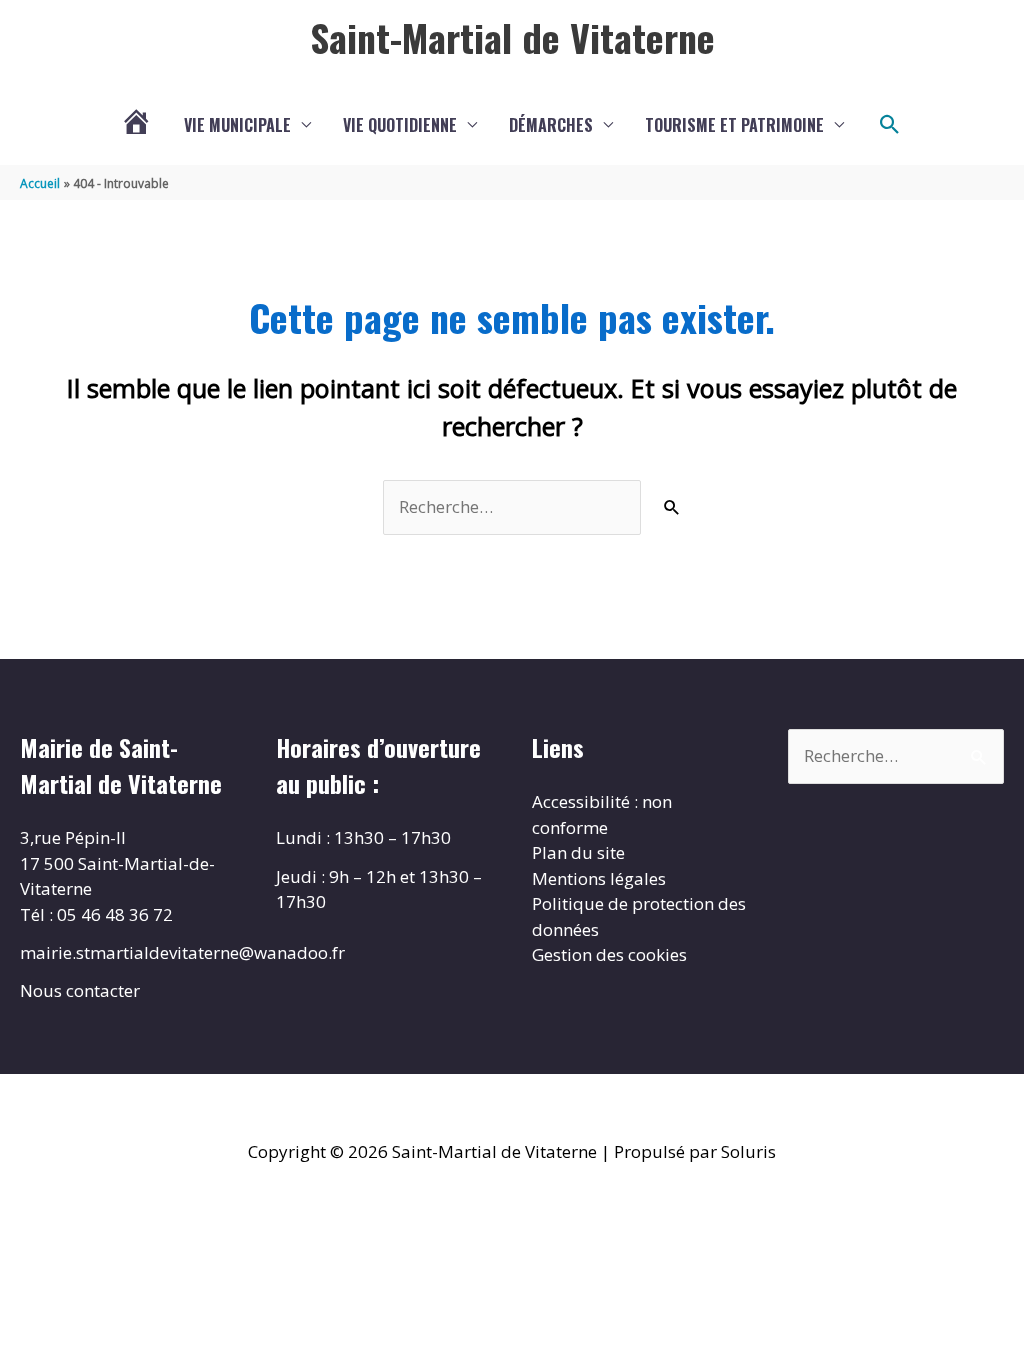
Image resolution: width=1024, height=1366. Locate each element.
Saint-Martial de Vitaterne (512, 37)
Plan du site (578, 852)
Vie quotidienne (400, 125)
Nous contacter (80, 990)
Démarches (551, 125)
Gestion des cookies (609, 954)
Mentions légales (599, 878)
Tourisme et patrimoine (734, 125)
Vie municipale (237, 125)
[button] (890, 125)
